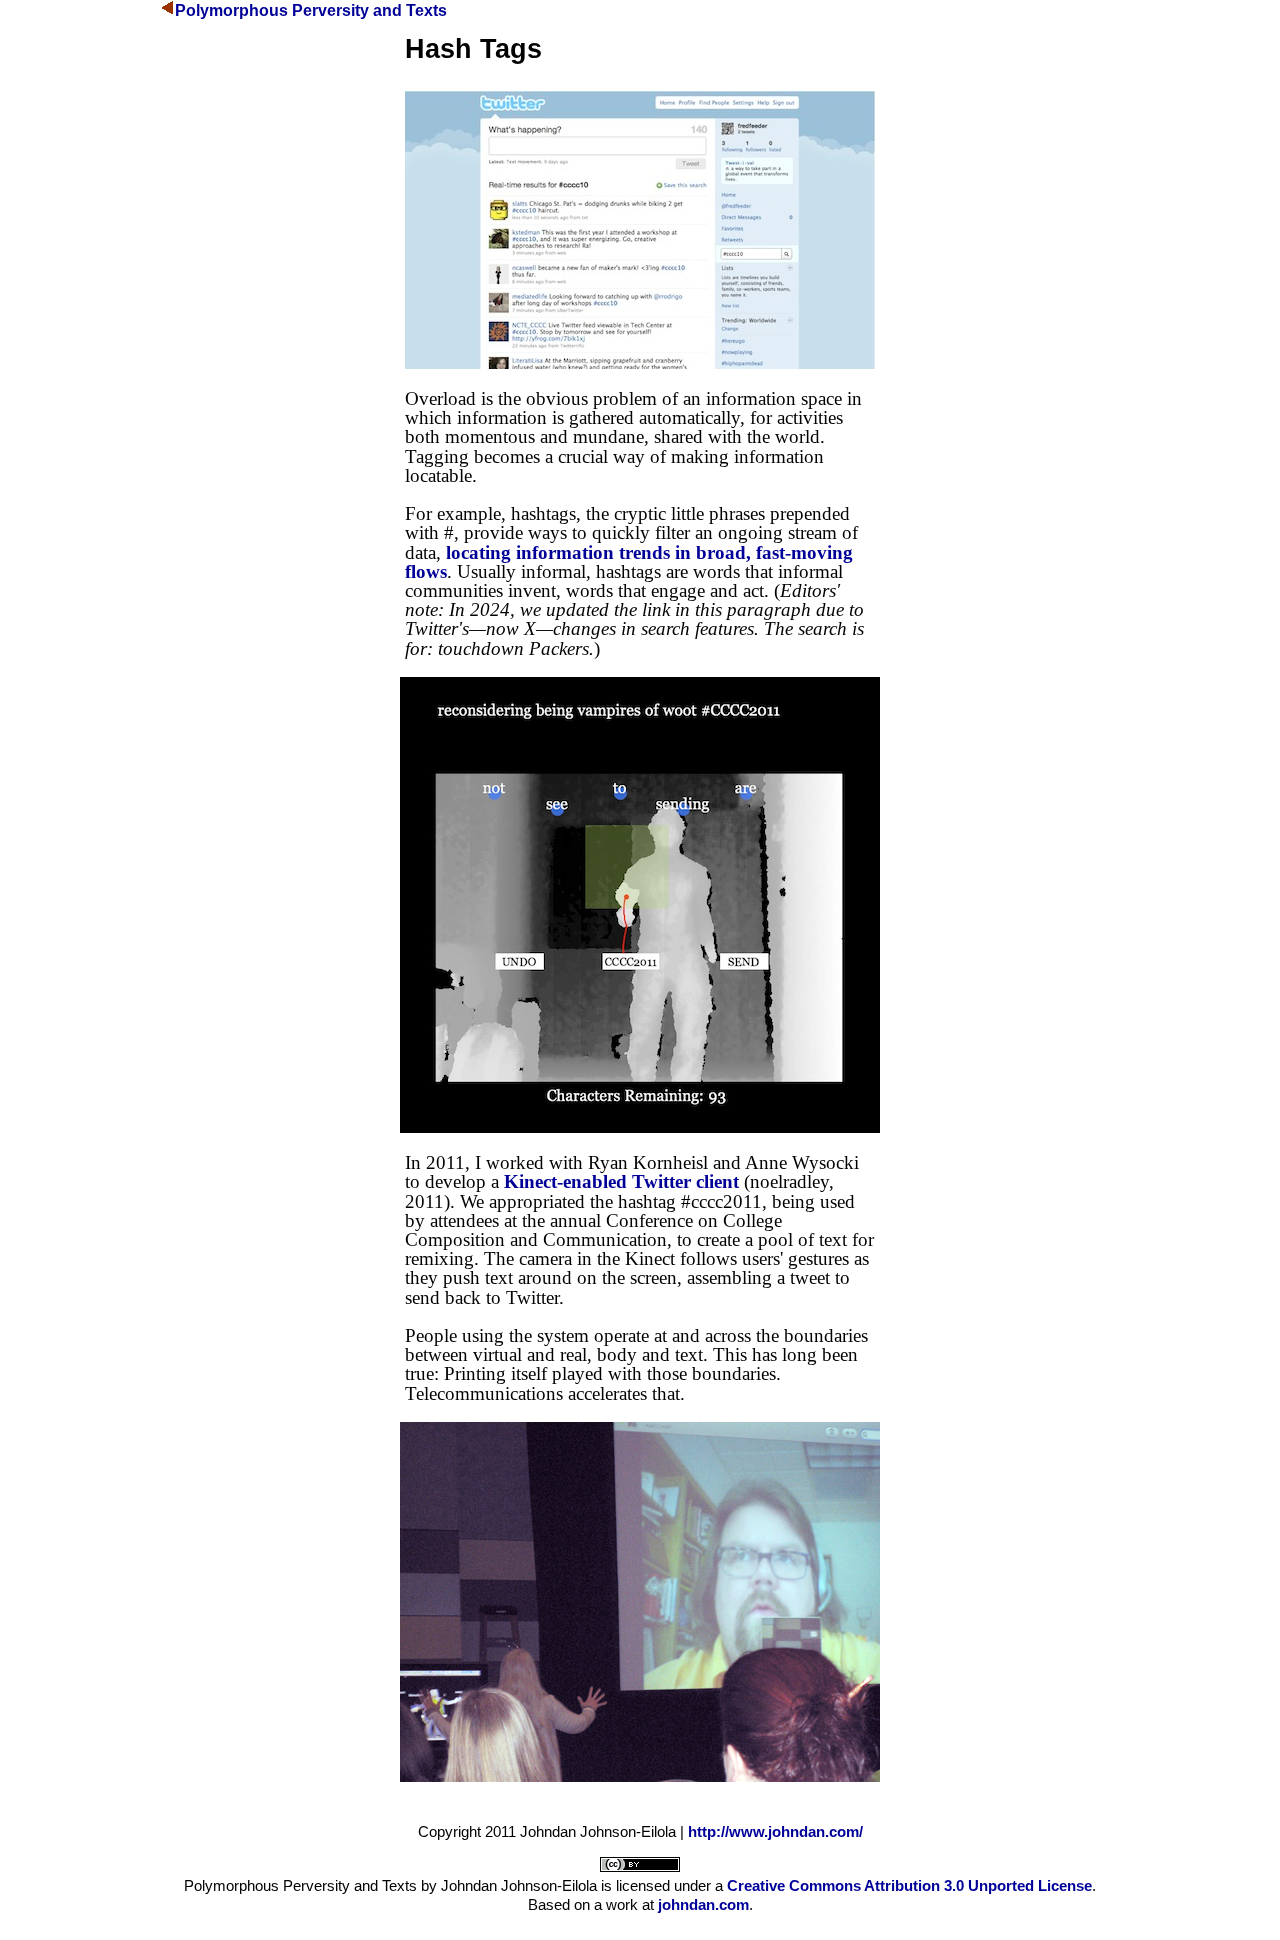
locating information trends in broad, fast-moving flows (629, 562)
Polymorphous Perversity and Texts (311, 10)
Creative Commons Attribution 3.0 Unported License (909, 1885)
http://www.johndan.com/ (775, 1831)
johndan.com (703, 1904)
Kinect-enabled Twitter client (621, 1181)
